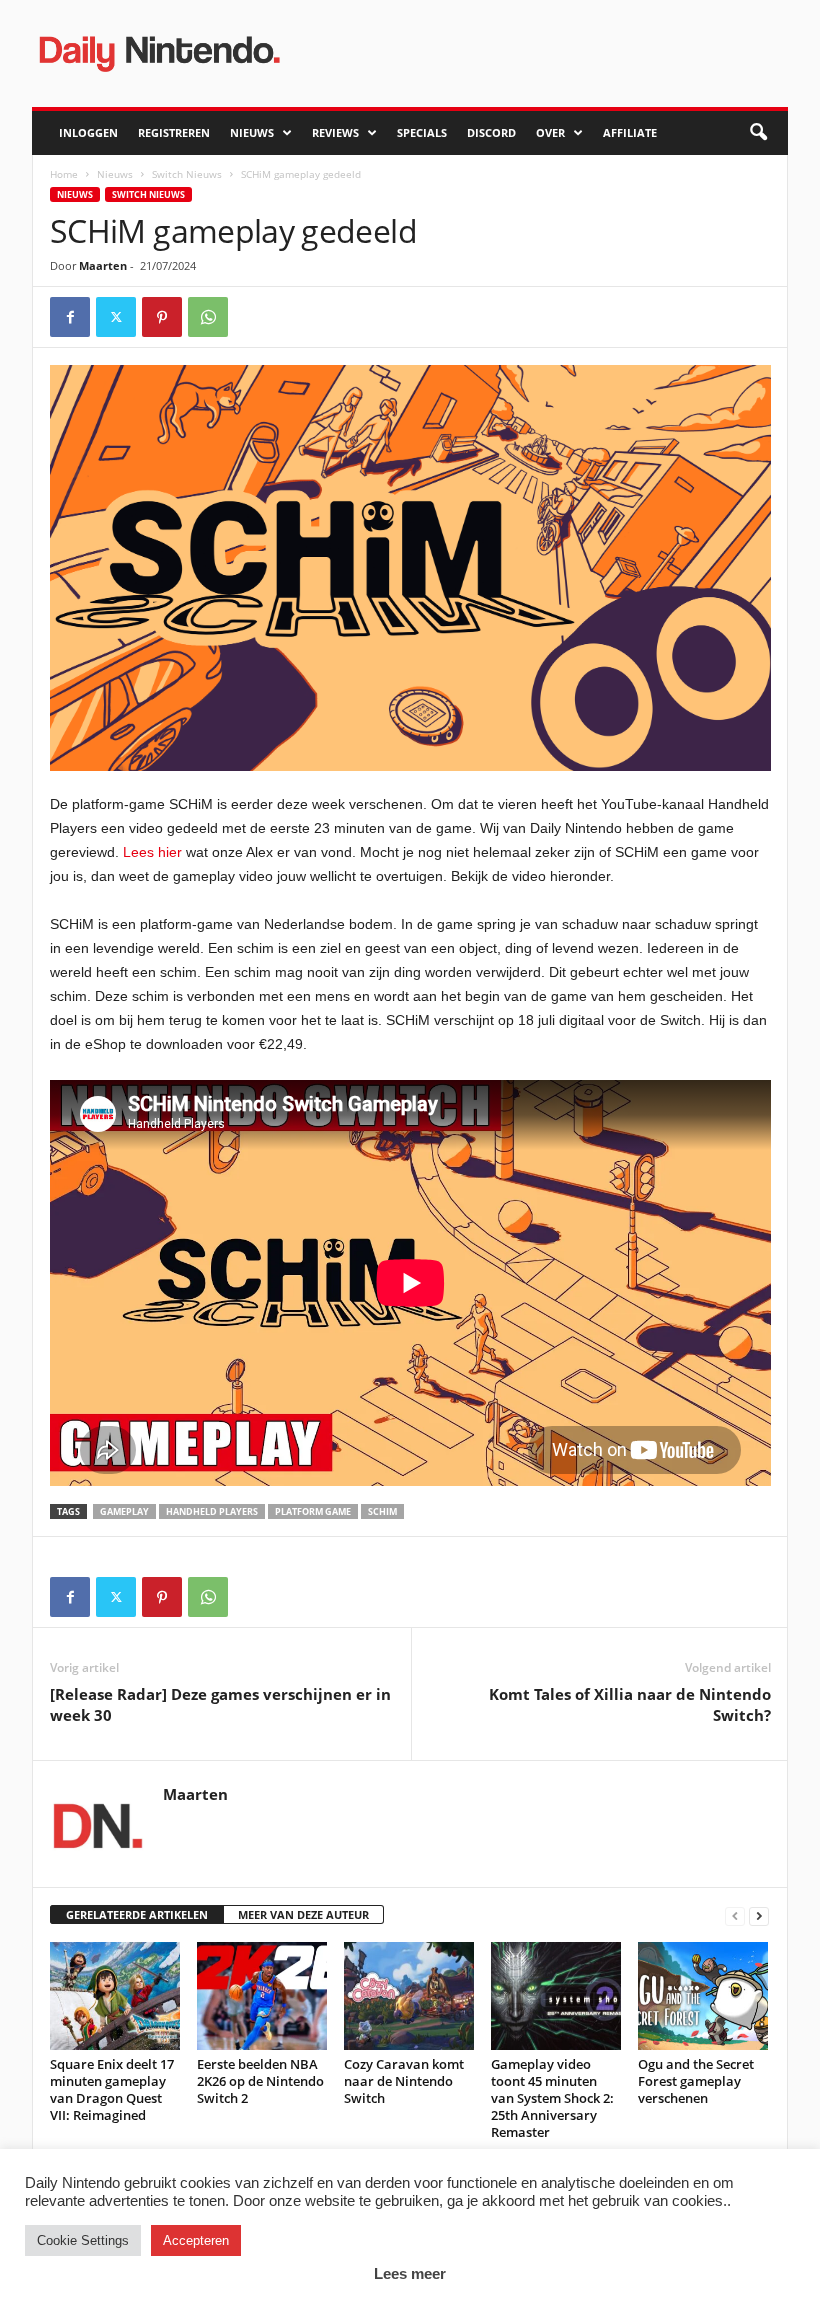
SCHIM (382, 1511)
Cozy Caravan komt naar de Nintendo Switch (404, 2081)
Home (64, 174)
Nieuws (252, 132)
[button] (758, 133)
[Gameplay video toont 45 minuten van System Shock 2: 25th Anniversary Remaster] (556, 1996)
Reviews (335, 132)
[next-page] (759, 1915)
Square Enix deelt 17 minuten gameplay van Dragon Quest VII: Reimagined (112, 2089)
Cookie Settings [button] (83, 2240)
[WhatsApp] (208, 317)
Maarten (103, 265)
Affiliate (630, 132)
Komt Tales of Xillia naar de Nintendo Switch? (630, 1704)
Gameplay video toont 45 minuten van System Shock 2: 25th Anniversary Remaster (552, 2098)
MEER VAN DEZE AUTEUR (303, 1914)
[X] (116, 317)
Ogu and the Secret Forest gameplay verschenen (696, 2081)
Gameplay (124, 1511)
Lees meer (410, 2273)
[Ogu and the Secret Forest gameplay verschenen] (703, 1996)
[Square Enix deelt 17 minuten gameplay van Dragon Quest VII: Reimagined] (115, 1996)
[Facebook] (70, 317)
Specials (422, 132)
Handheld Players (212, 1511)
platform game (313, 1511)
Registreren (174, 132)
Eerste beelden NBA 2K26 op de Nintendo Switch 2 (260, 2081)
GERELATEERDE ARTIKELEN (137, 1914)
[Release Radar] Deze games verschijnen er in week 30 (220, 1704)
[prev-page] (735, 1915)
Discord (491, 132)
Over (550, 132)
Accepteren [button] (196, 2240)
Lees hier (152, 852)
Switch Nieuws (187, 174)
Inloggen (88, 132)
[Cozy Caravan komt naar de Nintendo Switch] (409, 1996)
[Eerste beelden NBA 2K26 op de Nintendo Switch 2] (262, 1996)
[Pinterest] (162, 317)
